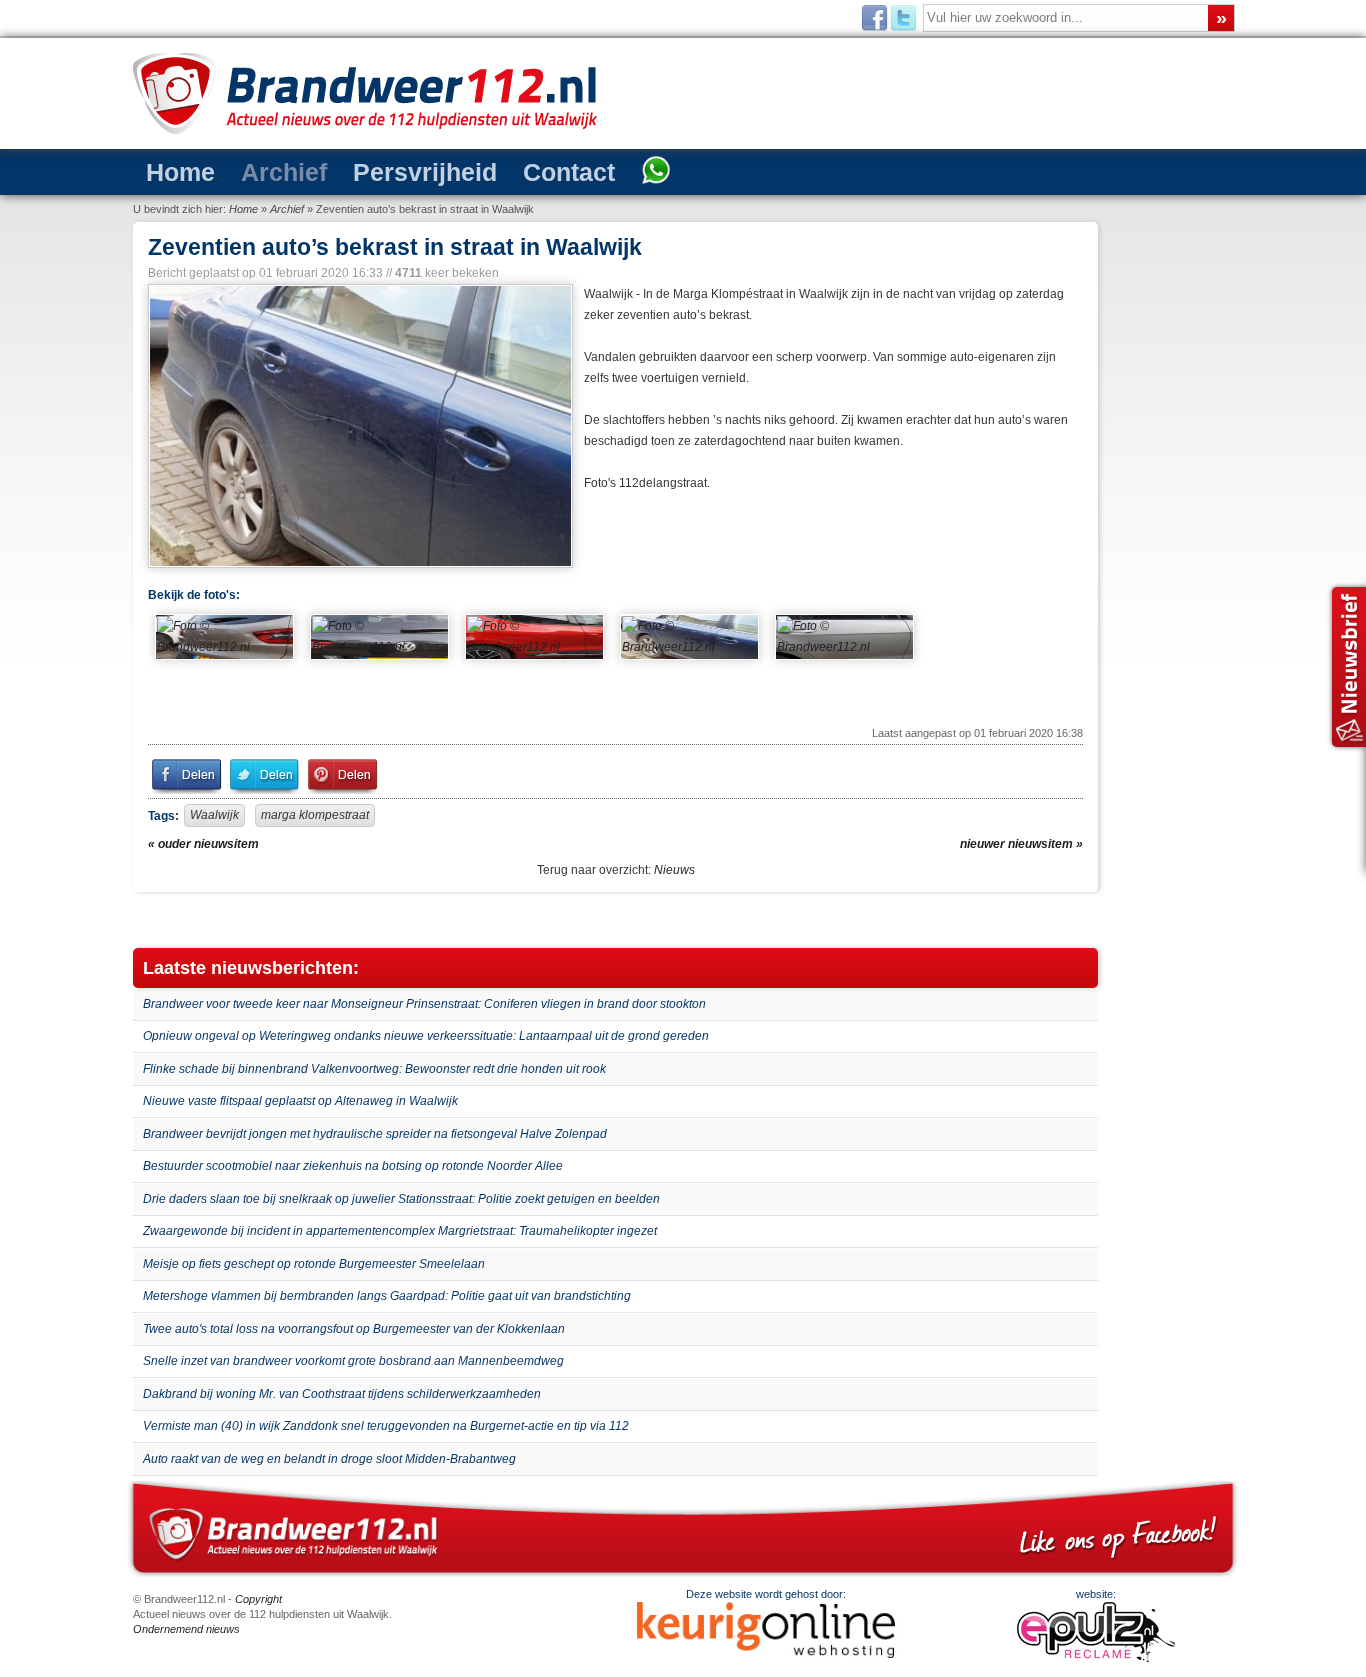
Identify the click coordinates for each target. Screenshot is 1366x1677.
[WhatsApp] (561, 172)
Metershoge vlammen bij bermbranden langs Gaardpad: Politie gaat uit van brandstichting (387, 1296)
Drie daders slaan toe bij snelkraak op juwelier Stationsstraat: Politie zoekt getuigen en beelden (401, 1199)
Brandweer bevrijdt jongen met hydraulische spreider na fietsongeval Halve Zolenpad (375, 1134)
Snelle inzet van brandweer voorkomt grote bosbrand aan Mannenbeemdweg (353, 1361)
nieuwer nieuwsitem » (1021, 844)
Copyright (258, 1599)
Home (171, 170)
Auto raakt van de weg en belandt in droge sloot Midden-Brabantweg (329, 1459)
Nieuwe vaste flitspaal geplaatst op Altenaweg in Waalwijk (300, 1101)
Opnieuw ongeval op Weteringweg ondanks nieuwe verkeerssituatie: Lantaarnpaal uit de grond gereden (426, 1036)
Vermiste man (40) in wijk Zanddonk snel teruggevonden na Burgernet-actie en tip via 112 (386, 1426)
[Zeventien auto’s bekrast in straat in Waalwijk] (358, 426)
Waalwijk (214, 815)
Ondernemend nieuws (186, 1629)
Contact (490, 170)
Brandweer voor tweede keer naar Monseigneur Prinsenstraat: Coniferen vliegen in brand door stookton (424, 1004)
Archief (255, 170)
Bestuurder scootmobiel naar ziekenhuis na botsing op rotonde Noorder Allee (353, 1166)
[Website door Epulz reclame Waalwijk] (1096, 1658)
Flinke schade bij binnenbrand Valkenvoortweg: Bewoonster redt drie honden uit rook (374, 1069)
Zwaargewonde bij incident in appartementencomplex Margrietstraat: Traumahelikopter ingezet (400, 1231)
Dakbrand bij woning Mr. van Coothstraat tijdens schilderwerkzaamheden (342, 1394)
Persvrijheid (371, 170)
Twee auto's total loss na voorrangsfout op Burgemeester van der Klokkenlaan (354, 1329)
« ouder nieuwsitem (203, 844)
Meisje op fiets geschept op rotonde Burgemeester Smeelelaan (314, 1264)
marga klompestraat (315, 815)
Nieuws (674, 870)
